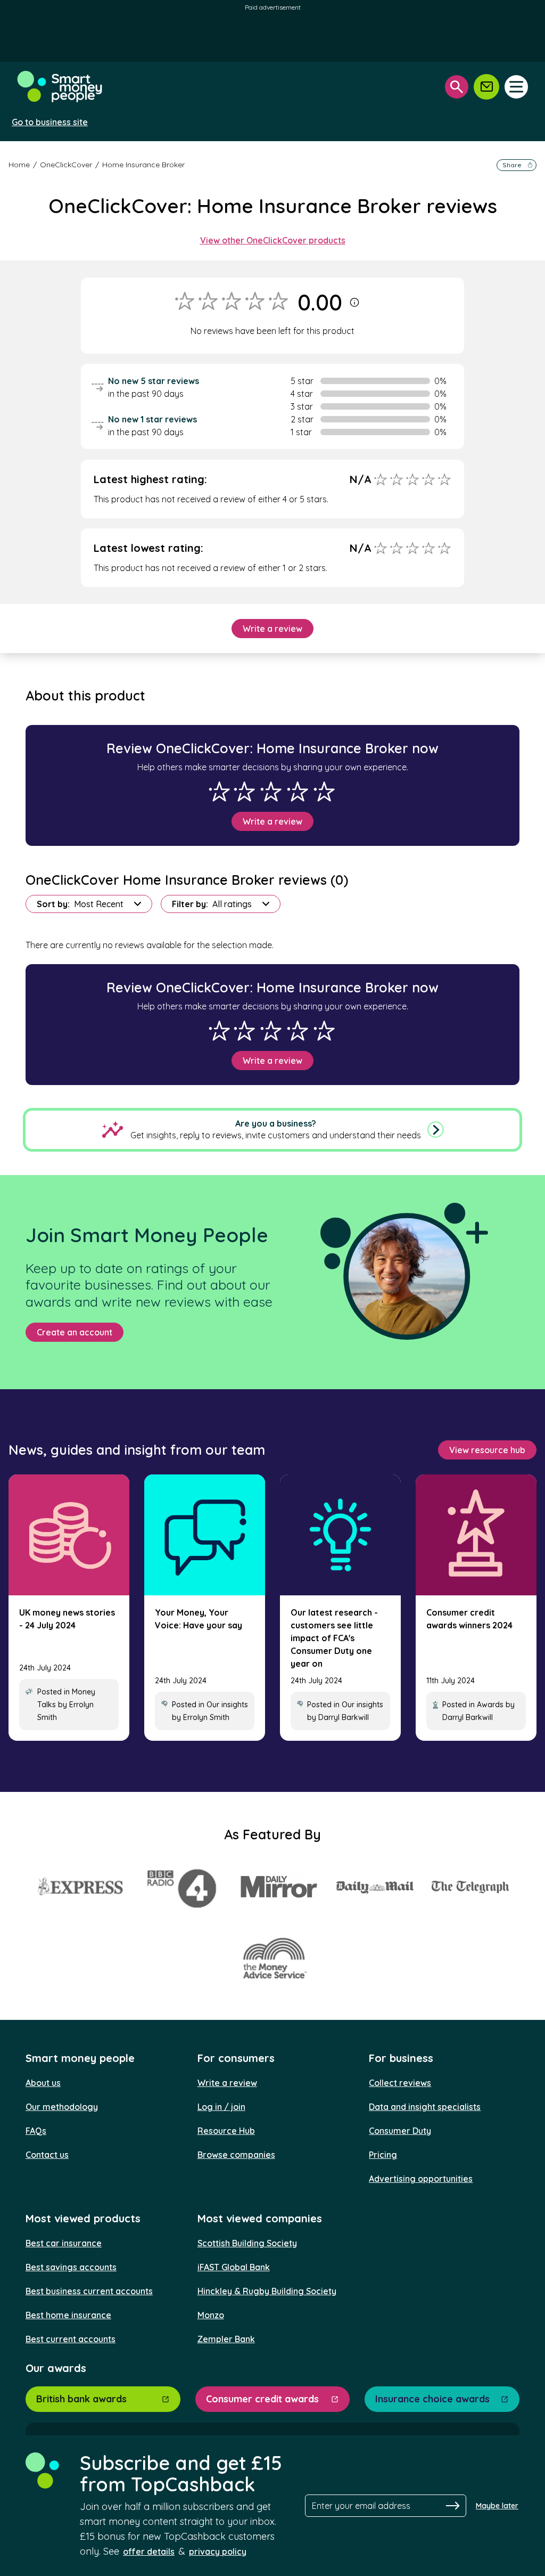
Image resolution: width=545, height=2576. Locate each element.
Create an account (75, 1332)
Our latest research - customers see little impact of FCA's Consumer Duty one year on (334, 1638)
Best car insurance (64, 2243)
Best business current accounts (89, 2291)
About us (43, 2083)
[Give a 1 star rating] (219, 792)
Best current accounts (71, 2339)
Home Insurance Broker (143, 165)
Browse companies (236, 2155)
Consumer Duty (400, 2131)
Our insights (227, 1705)
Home (19, 165)
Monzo (211, 2315)
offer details (149, 2551)
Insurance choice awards (432, 2399)
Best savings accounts (71, 2267)
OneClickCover (66, 165)
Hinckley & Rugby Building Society (267, 2291)
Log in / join (221, 2107)
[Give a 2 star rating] (244, 792)
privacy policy (218, 2551)
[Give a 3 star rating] (271, 792)
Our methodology (62, 2107)
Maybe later (497, 2506)
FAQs (36, 2131)
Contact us (47, 2155)
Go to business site (50, 122)
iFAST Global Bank (234, 2267)
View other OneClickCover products (273, 240)
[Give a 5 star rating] (324, 792)
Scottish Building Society (247, 2243)
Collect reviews (400, 2083)
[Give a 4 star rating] (298, 792)
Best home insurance (68, 2315)
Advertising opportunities (421, 2179)
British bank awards (81, 2399)
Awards (490, 1705)
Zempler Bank (226, 2339)
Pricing (383, 2155)
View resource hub (487, 1450)
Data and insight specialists (425, 2107)
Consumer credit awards (262, 2399)
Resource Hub (226, 2131)
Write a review (272, 629)
